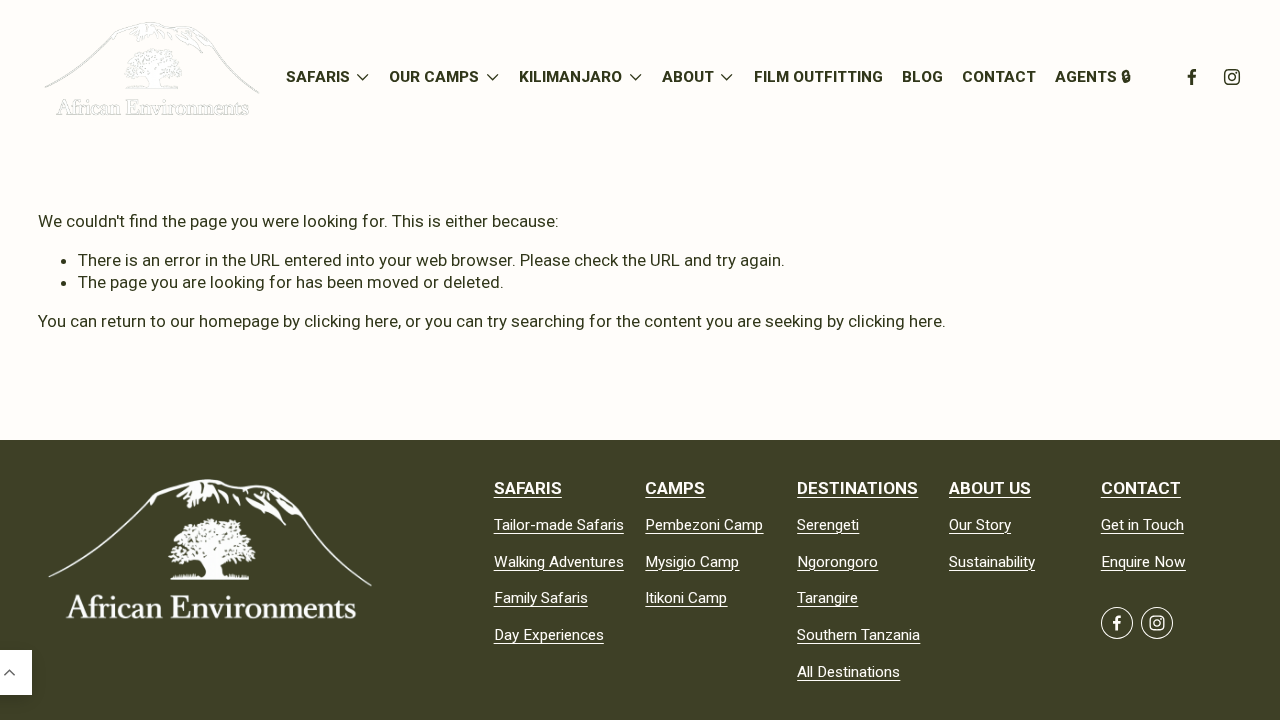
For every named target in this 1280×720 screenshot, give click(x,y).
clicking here (351, 321)
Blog (922, 77)
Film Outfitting (818, 77)
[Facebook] (1192, 77)
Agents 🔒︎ (1093, 77)
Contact (999, 77)
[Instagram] (1232, 77)
